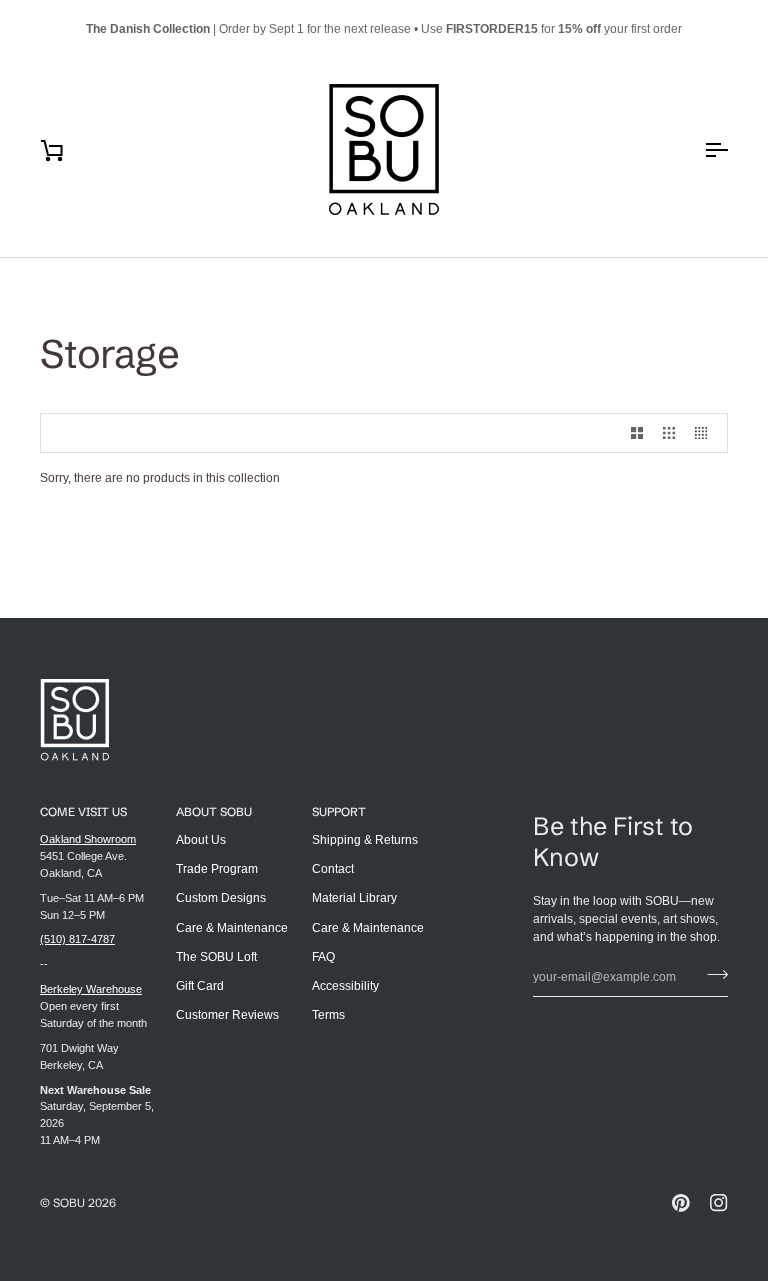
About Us (201, 840)
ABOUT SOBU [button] (214, 811)
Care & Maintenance (232, 928)
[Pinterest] (681, 1203)
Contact (333, 869)
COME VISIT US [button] (83, 811)
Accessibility (345, 986)
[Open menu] (698, 149)
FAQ (323, 957)
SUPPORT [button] (339, 811)
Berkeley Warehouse (91, 989)
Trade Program (217, 869)
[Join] (711, 975)
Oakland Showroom (88, 839)
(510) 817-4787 (77, 939)
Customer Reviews (227, 1015)
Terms (328, 1015)
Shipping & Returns (365, 840)
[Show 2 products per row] (637, 433)
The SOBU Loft (216, 957)
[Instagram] (719, 1203)
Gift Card (200, 986)
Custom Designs (221, 898)
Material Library (354, 898)
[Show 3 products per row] (669, 433)
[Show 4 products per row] (706, 433)
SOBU (69, 1202)
